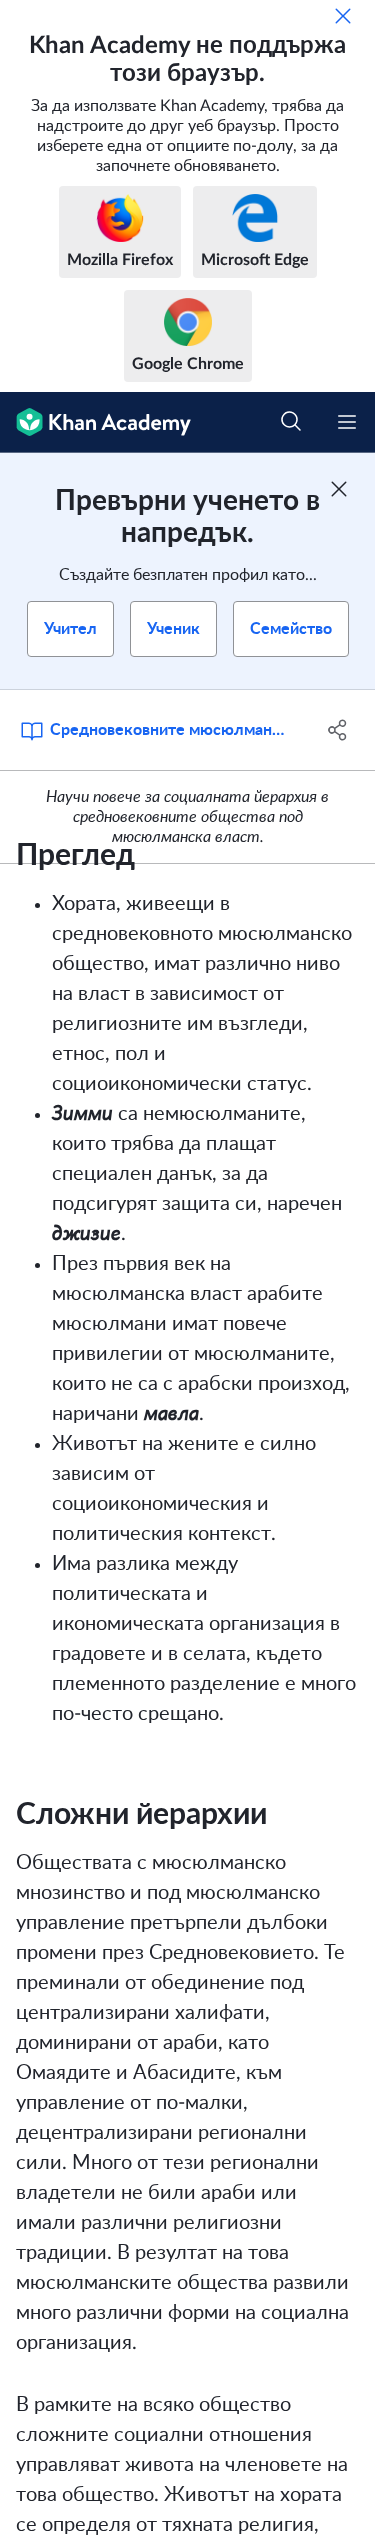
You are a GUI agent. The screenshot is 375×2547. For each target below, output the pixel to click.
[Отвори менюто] (347, 422)
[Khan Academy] (95, 422)
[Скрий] (343, 16)
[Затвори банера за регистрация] (339, 489)
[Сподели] (338, 730)
